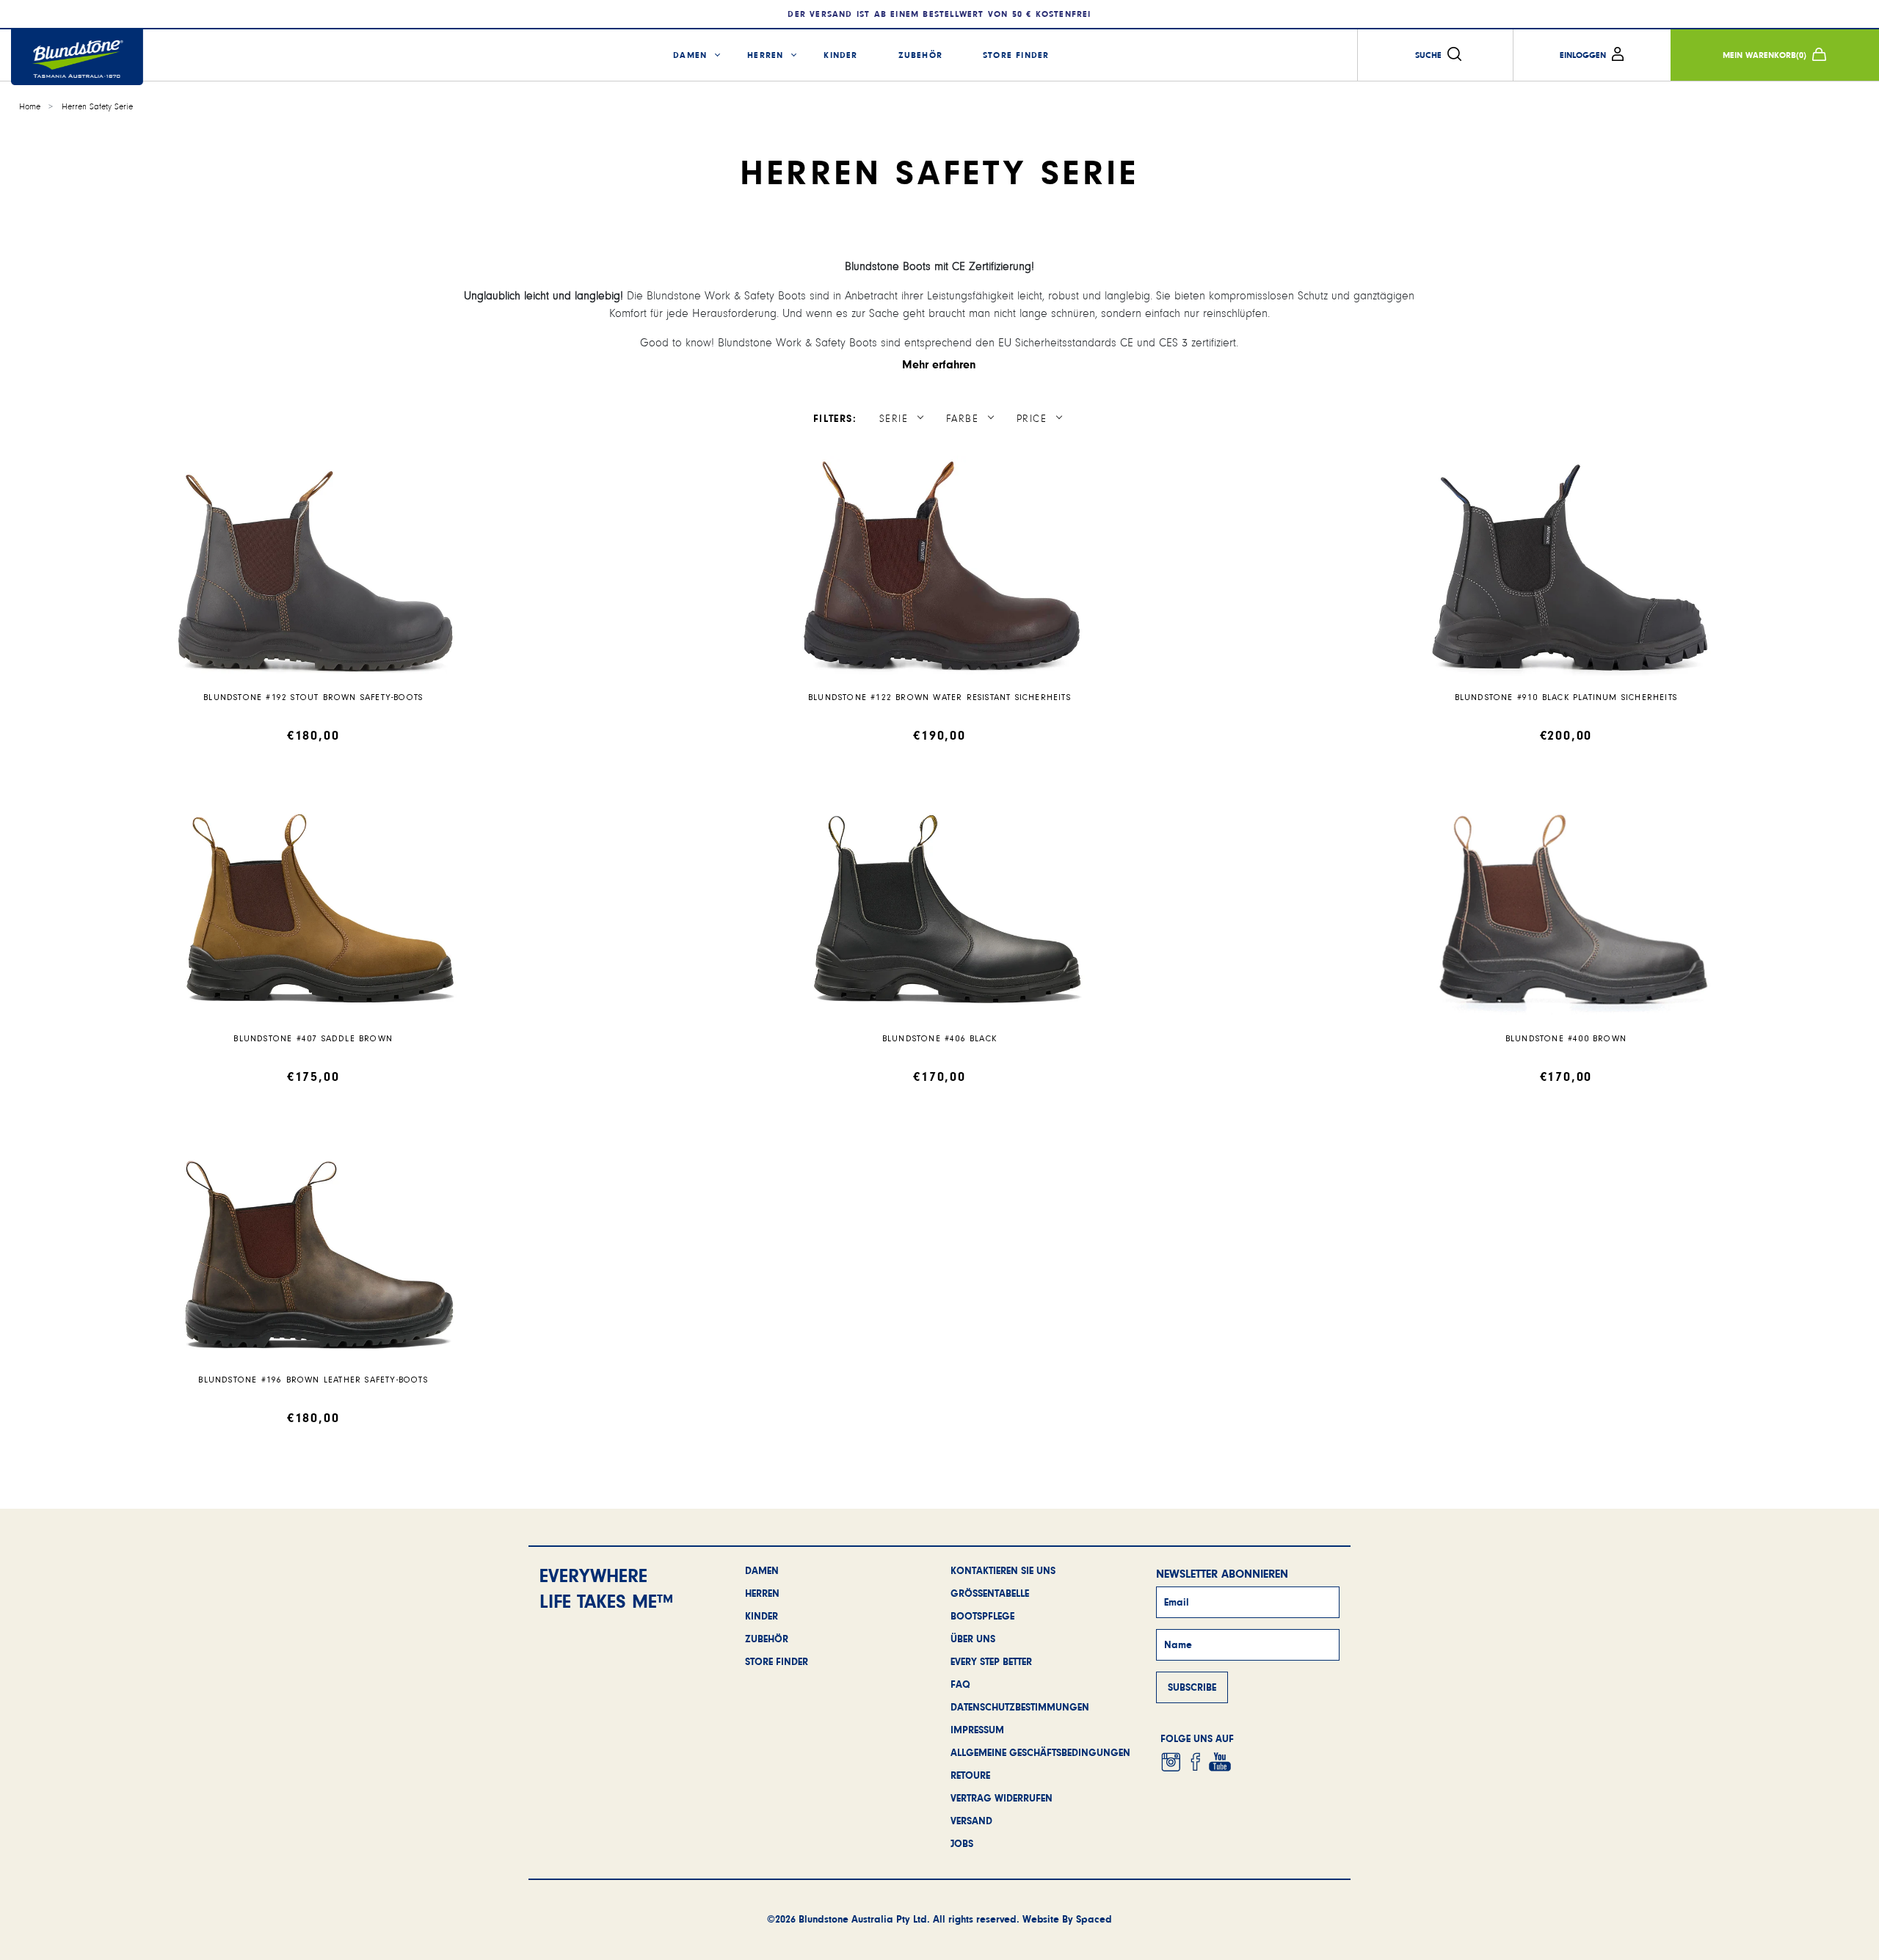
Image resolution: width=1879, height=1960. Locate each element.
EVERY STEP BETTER (991, 1661)
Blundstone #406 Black (939, 1039)
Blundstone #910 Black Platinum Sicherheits (1566, 697)
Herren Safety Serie (97, 107)
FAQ (960, 1684)
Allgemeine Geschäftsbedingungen (1040, 1752)
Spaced (1094, 1919)
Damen (690, 55)
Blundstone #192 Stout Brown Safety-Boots (313, 697)
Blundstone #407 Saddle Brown (313, 1039)
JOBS (962, 1843)
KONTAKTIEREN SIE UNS (1003, 1570)
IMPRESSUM (977, 1730)
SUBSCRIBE (1192, 1687)
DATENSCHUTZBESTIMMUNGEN (1020, 1707)
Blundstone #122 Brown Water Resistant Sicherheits (939, 697)
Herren (765, 55)
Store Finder (1016, 55)
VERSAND (971, 1821)
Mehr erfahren (939, 364)
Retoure (970, 1775)
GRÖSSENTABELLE (990, 1593)
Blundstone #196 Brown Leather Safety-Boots (313, 1380)
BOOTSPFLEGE (982, 1616)
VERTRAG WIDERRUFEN (1002, 1798)
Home (30, 107)
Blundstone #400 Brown (1566, 1039)
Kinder (840, 55)
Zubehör (920, 55)
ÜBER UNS (973, 1639)
